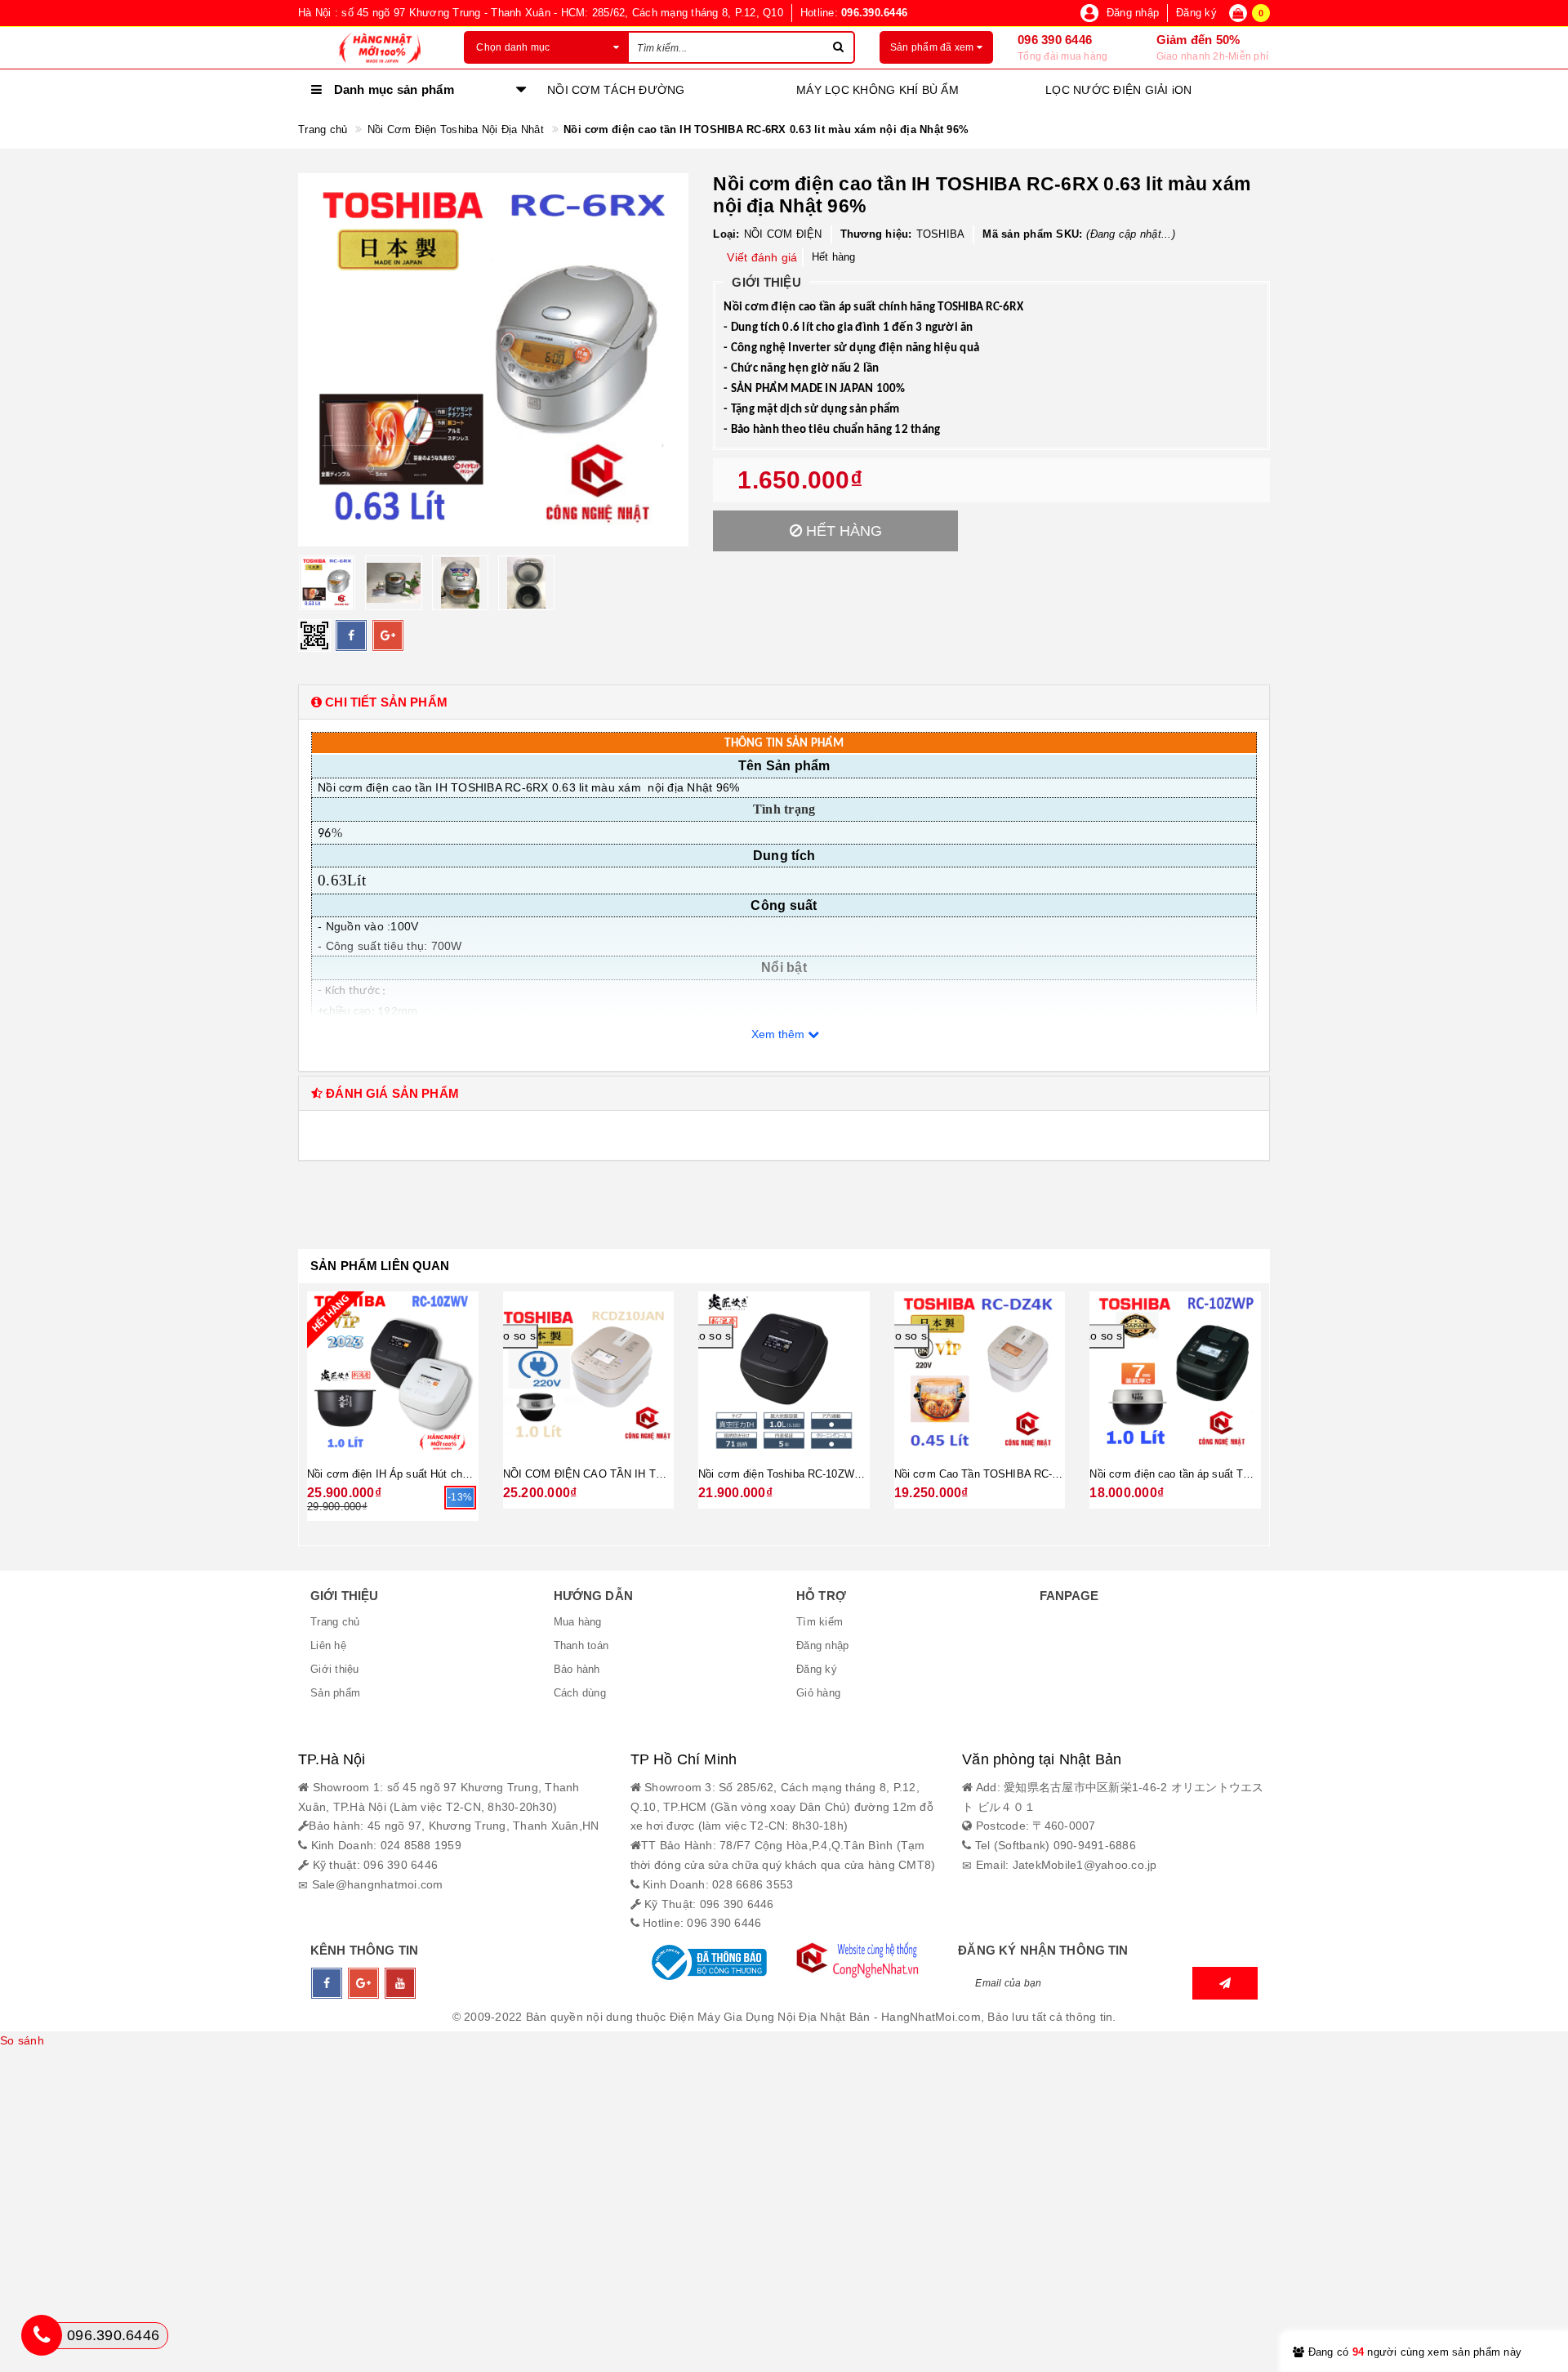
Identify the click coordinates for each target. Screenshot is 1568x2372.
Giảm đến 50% (1198, 40)
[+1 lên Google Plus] (388, 635)
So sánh (22, 2040)
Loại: (726, 234)
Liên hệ (328, 1645)
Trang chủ (335, 1622)
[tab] (784, 702)
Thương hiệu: (876, 234)
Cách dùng (580, 1693)
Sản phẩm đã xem (933, 47)
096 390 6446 (1055, 40)
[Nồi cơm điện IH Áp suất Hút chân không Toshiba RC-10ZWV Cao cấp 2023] (393, 1373)
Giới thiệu (335, 1669)
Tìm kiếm (820, 1622)
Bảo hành (577, 1669)
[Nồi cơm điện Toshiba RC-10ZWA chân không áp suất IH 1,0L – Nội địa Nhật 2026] (784, 1373)
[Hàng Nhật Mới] (369, 47)
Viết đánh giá (762, 257)
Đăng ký (817, 1669)
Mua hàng (578, 1622)
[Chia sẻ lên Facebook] (351, 635)
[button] (784, 702)
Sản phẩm (335, 1693)
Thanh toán (581, 1645)
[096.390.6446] (42, 2335)
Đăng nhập (822, 1645)
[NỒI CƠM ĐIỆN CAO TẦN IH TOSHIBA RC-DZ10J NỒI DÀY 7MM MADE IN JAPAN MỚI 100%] (589, 1373)
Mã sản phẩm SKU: (1032, 234)
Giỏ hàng (818, 1693)
